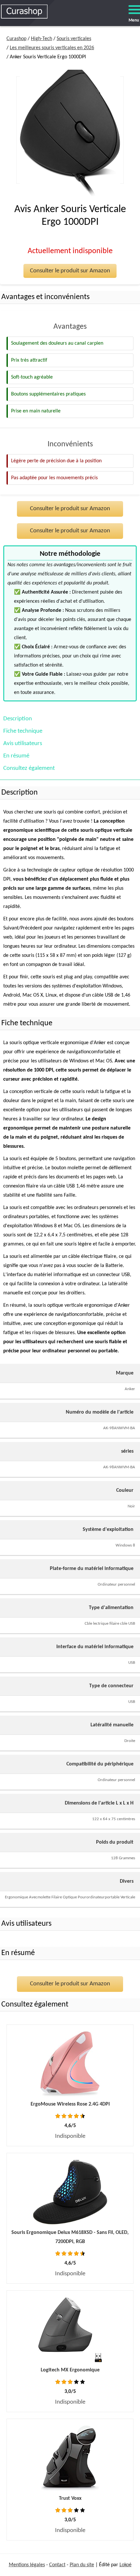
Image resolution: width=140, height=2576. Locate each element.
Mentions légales (27, 2565)
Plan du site (82, 2565)
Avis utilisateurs (23, 744)
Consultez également (29, 768)
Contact (57, 2565)
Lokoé (126, 2565)
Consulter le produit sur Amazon (70, 271)
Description (18, 719)
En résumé (16, 756)
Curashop (16, 39)
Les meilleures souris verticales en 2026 (52, 48)
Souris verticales (74, 39)
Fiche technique (23, 731)
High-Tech (42, 39)
